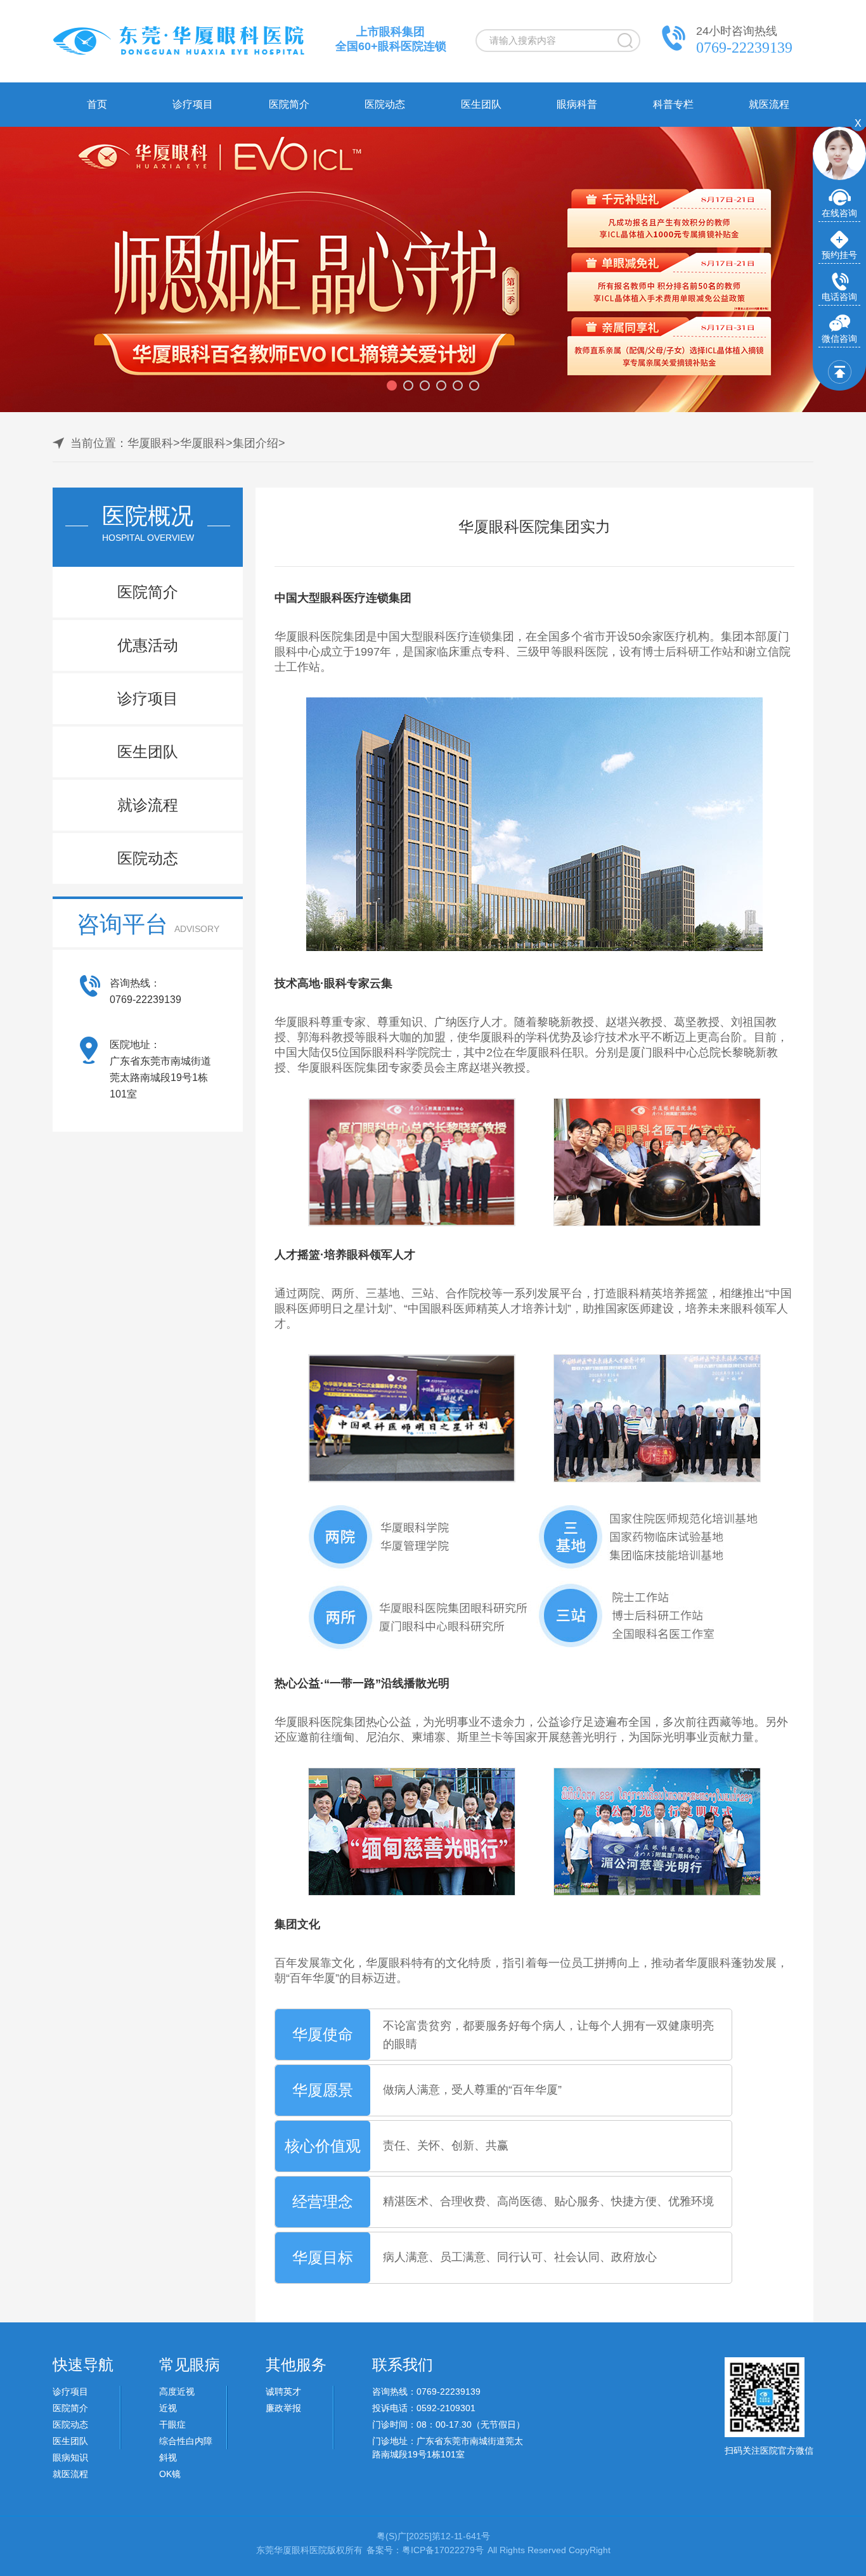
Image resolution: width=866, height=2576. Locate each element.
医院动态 (385, 104)
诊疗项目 (193, 104)
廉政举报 (283, 2408)
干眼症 (172, 2424)
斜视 (168, 2457)
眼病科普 (577, 104)
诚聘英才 (283, 2392)
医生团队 (481, 104)
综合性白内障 (186, 2441)
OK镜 (170, 2474)
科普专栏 (673, 104)
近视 (168, 2408)
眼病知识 (70, 2457)
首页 (97, 104)
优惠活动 (148, 645)
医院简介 (289, 104)
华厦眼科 (150, 443)
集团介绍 (255, 443)
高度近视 (177, 2392)
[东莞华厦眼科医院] (179, 54)
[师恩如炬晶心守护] (433, 269)
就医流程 (769, 104)
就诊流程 (148, 805)
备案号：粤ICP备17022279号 (425, 2550)
